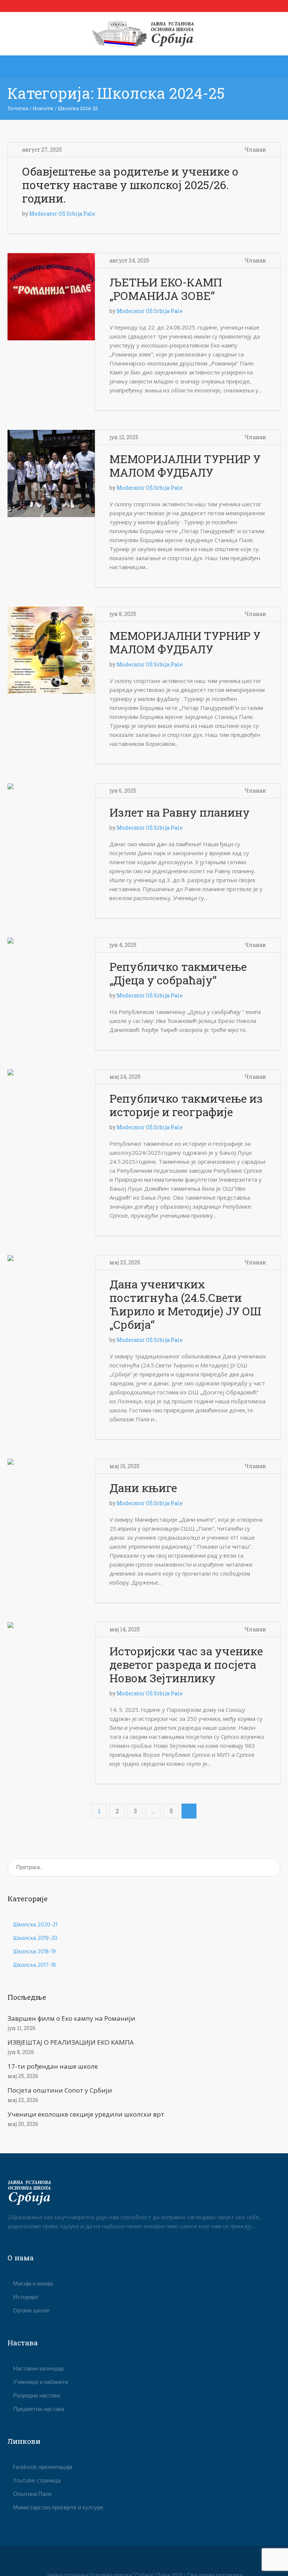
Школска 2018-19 (34, 1952)
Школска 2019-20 (35, 1938)
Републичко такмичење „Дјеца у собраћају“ (178, 973)
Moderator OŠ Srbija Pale (62, 214)
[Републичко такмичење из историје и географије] (51, 1113)
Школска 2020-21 (35, 1925)
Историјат (26, 2297)
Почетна (18, 108)
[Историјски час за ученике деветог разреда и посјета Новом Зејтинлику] (51, 1666)
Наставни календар (38, 2369)
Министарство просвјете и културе (58, 2508)
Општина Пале (32, 2494)
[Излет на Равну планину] (51, 827)
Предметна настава (39, 2409)
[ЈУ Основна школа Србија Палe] (144, 34)
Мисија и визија (33, 2284)
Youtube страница (37, 2481)
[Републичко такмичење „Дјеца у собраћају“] (51, 981)
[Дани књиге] (51, 1502)
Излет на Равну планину (180, 812)
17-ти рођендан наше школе (53, 2066)
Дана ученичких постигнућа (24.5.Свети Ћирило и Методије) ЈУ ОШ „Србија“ (185, 1304)
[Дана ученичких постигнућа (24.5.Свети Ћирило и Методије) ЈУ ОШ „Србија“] (51, 1299)
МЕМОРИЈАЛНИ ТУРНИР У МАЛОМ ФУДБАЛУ (185, 466)
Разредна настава (37, 2396)
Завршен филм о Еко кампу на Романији (71, 2018)
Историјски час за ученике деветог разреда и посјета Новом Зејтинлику (186, 1664)
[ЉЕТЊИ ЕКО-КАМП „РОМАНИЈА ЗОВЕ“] (51, 297)
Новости (43, 108)
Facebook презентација (43, 2467)
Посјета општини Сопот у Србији (60, 2090)
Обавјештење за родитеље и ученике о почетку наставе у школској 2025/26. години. (130, 185)
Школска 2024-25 (78, 108)
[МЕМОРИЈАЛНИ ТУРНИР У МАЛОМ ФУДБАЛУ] (51, 473)
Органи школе (31, 2311)
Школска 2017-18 (34, 1965)
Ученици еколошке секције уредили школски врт (86, 2114)
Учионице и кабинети (40, 2382)
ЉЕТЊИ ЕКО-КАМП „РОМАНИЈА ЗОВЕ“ (166, 289)
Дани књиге (143, 1488)
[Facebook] (144, 2562)
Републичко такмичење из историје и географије (186, 1105)
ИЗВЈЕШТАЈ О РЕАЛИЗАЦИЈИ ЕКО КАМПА (71, 2042)
